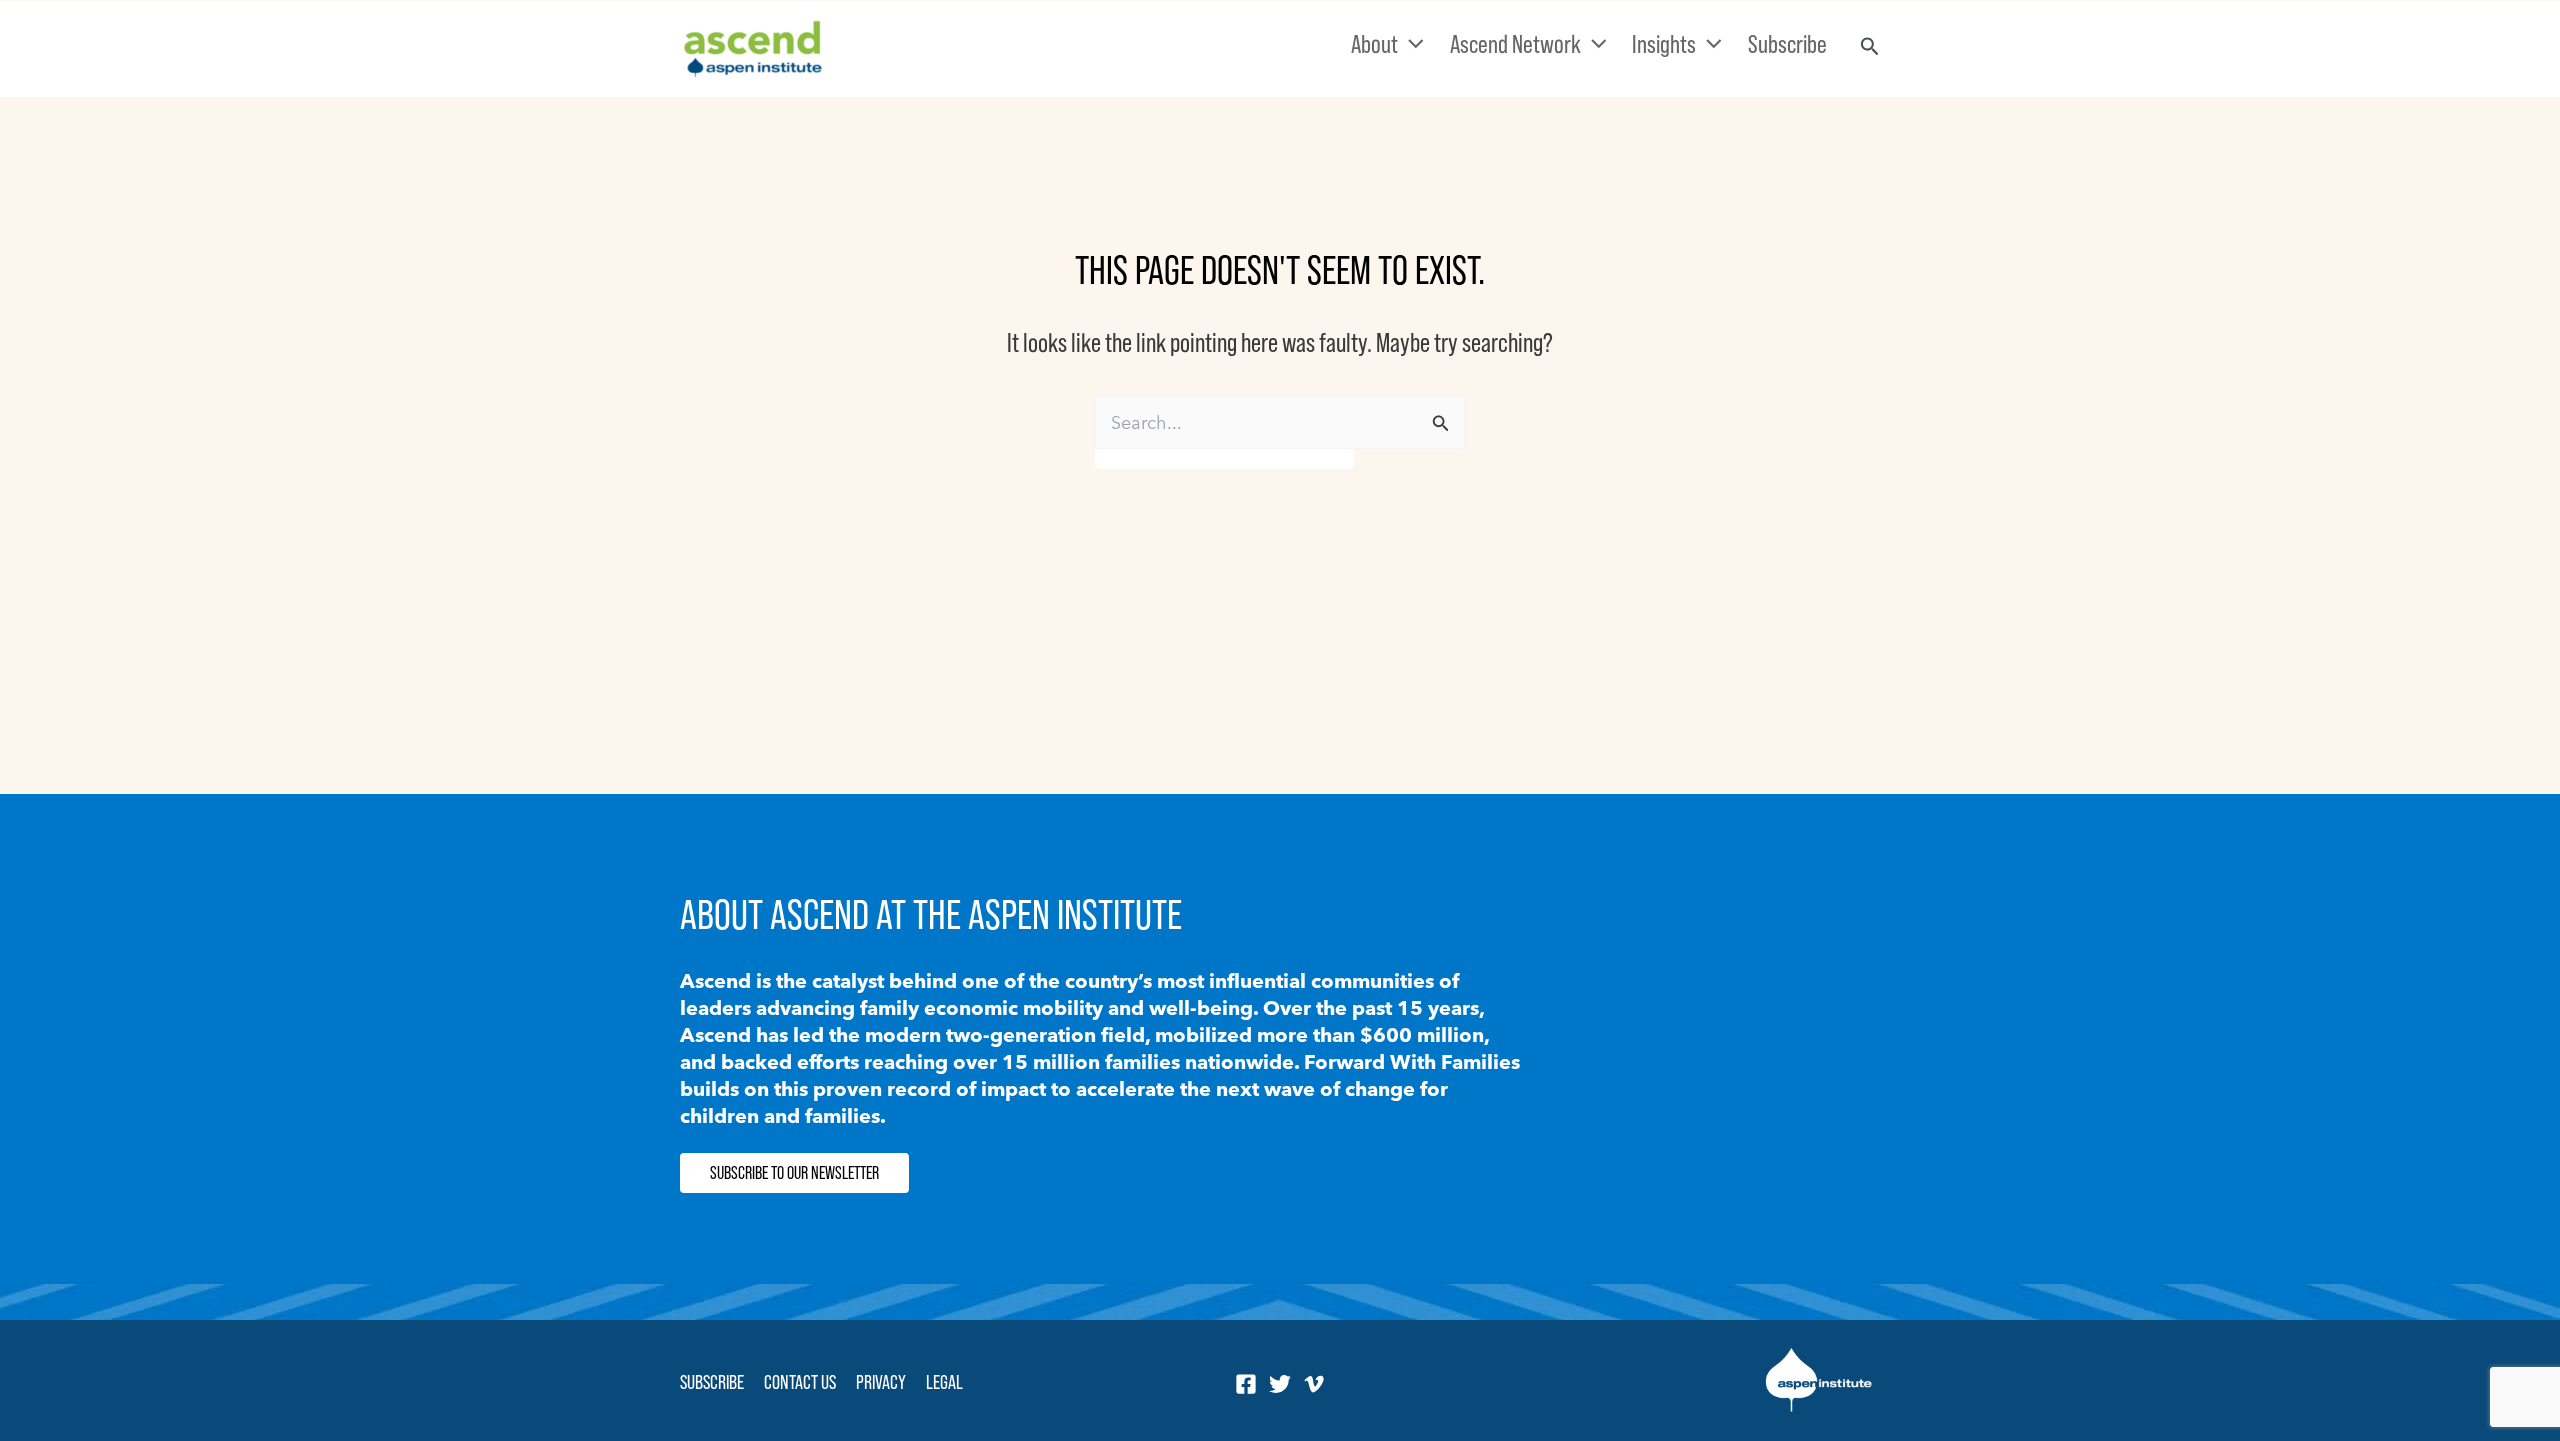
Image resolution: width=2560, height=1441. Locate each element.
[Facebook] (1246, 1384)
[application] (1411, 44)
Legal (944, 1382)
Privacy (881, 1382)
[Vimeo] (1314, 1384)
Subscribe (712, 1382)
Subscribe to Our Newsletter (794, 1173)
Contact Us (800, 1382)
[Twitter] (1280, 1384)
